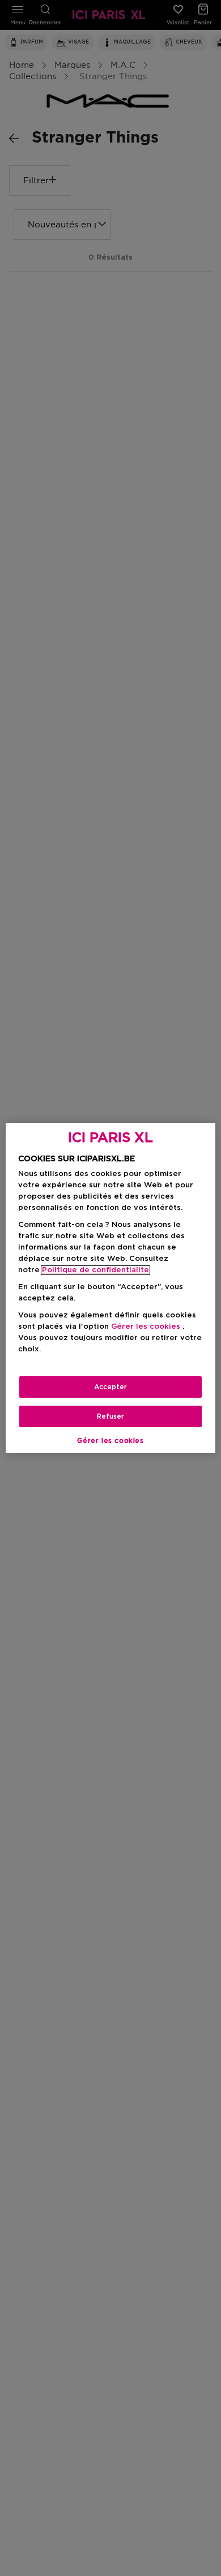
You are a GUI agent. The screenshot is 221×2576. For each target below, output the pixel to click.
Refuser (110, 1416)
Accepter (110, 1387)
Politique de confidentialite (95, 1270)
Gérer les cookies (110, 1441)
